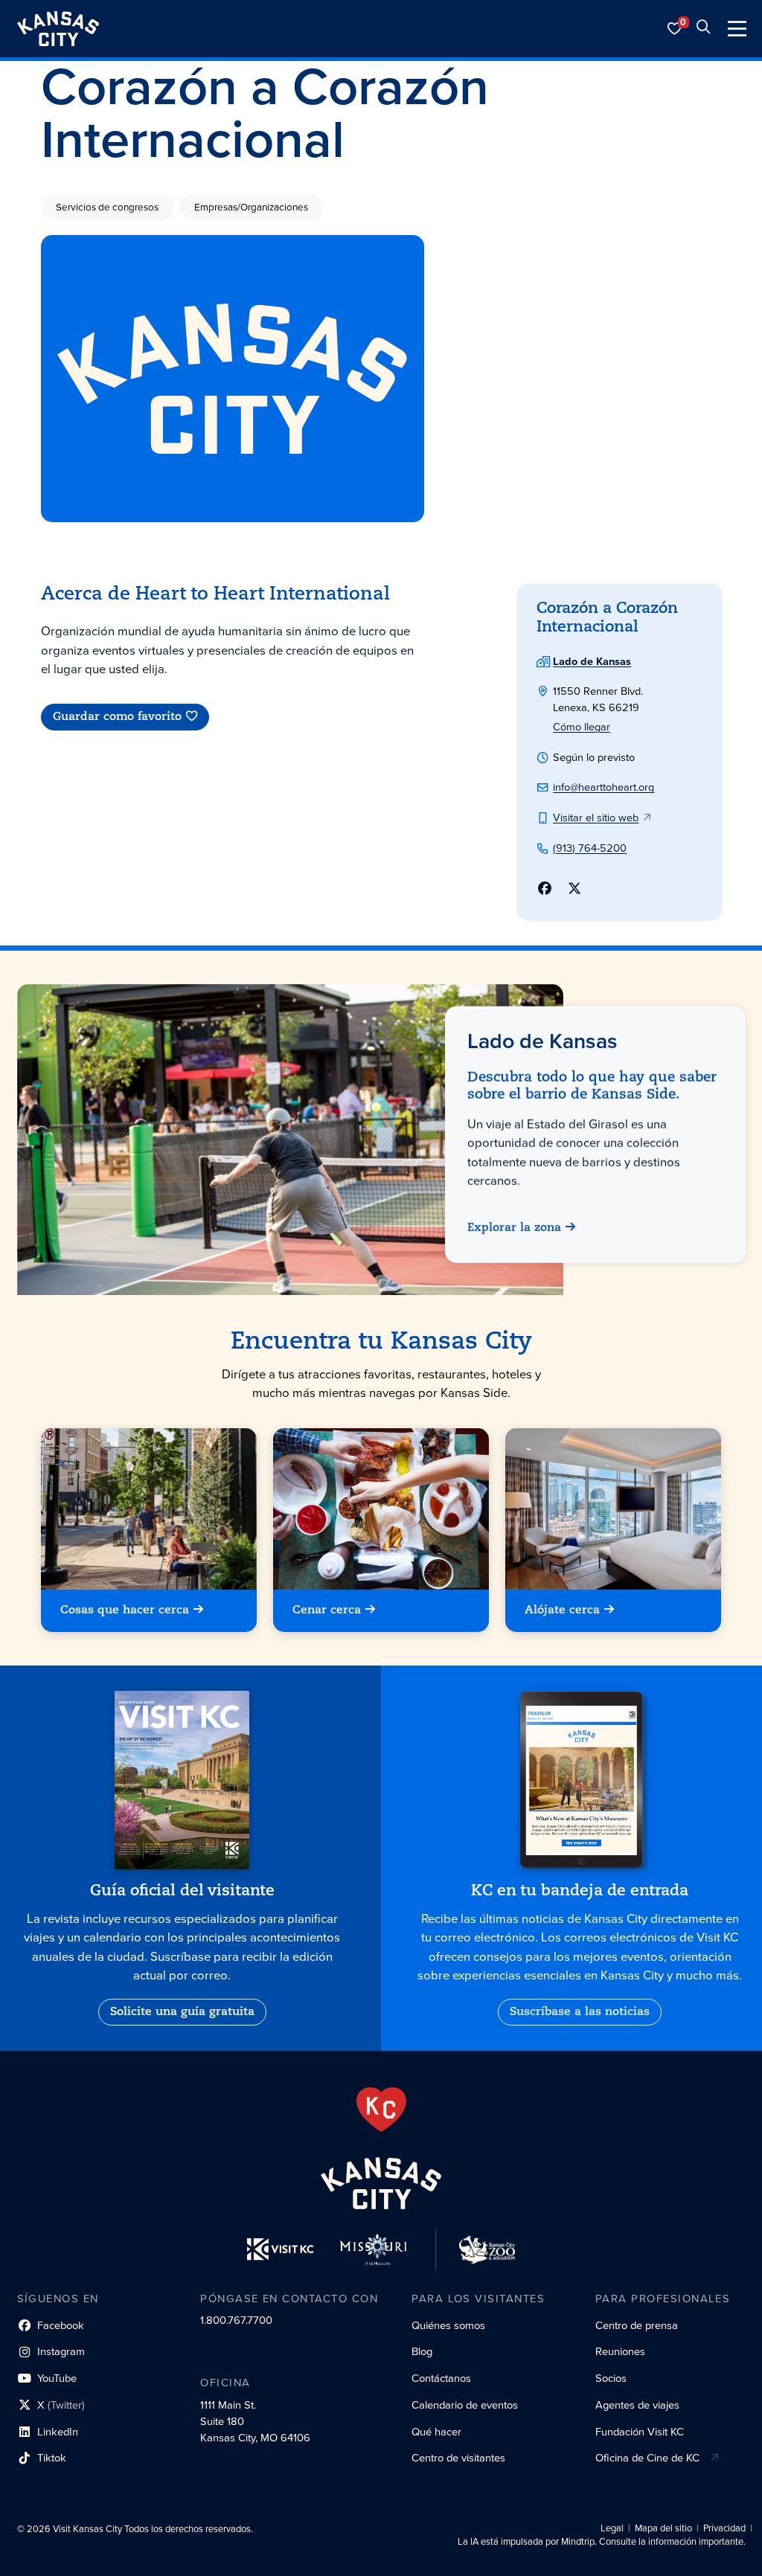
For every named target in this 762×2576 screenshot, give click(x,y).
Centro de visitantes (458, 2458)
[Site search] (703, 29)
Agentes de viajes (637, 2405)
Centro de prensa (637, 2325)
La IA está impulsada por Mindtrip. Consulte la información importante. (602, 2542)
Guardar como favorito (117, 717)
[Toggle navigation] (737, 29)
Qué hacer (436, 2432)
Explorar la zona (514, 1228)
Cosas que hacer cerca (125, 1610)
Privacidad (724, 2528)
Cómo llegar (582, 727)
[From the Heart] (381, 2110)
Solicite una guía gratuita (182, 2012)
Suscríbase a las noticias (580, 2012)
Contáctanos (441, 2378)
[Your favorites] (675, 29)
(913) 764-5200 (590, 848)
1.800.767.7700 (236, 2320)
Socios (611, 2378)
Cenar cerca (327, 1610)
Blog (422, 2351)
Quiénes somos (448, 2325)
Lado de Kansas (592, 661)
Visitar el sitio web (596, 818)
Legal (612, 2528)
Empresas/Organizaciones (251, 207)
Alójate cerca (563, 1610)
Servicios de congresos (107, 207)
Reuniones (620, 2351)
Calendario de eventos (465, 2405)
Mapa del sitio (663, 2528)
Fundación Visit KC (640, 2432)
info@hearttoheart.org (603, 787)
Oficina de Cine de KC (647, 2458)
